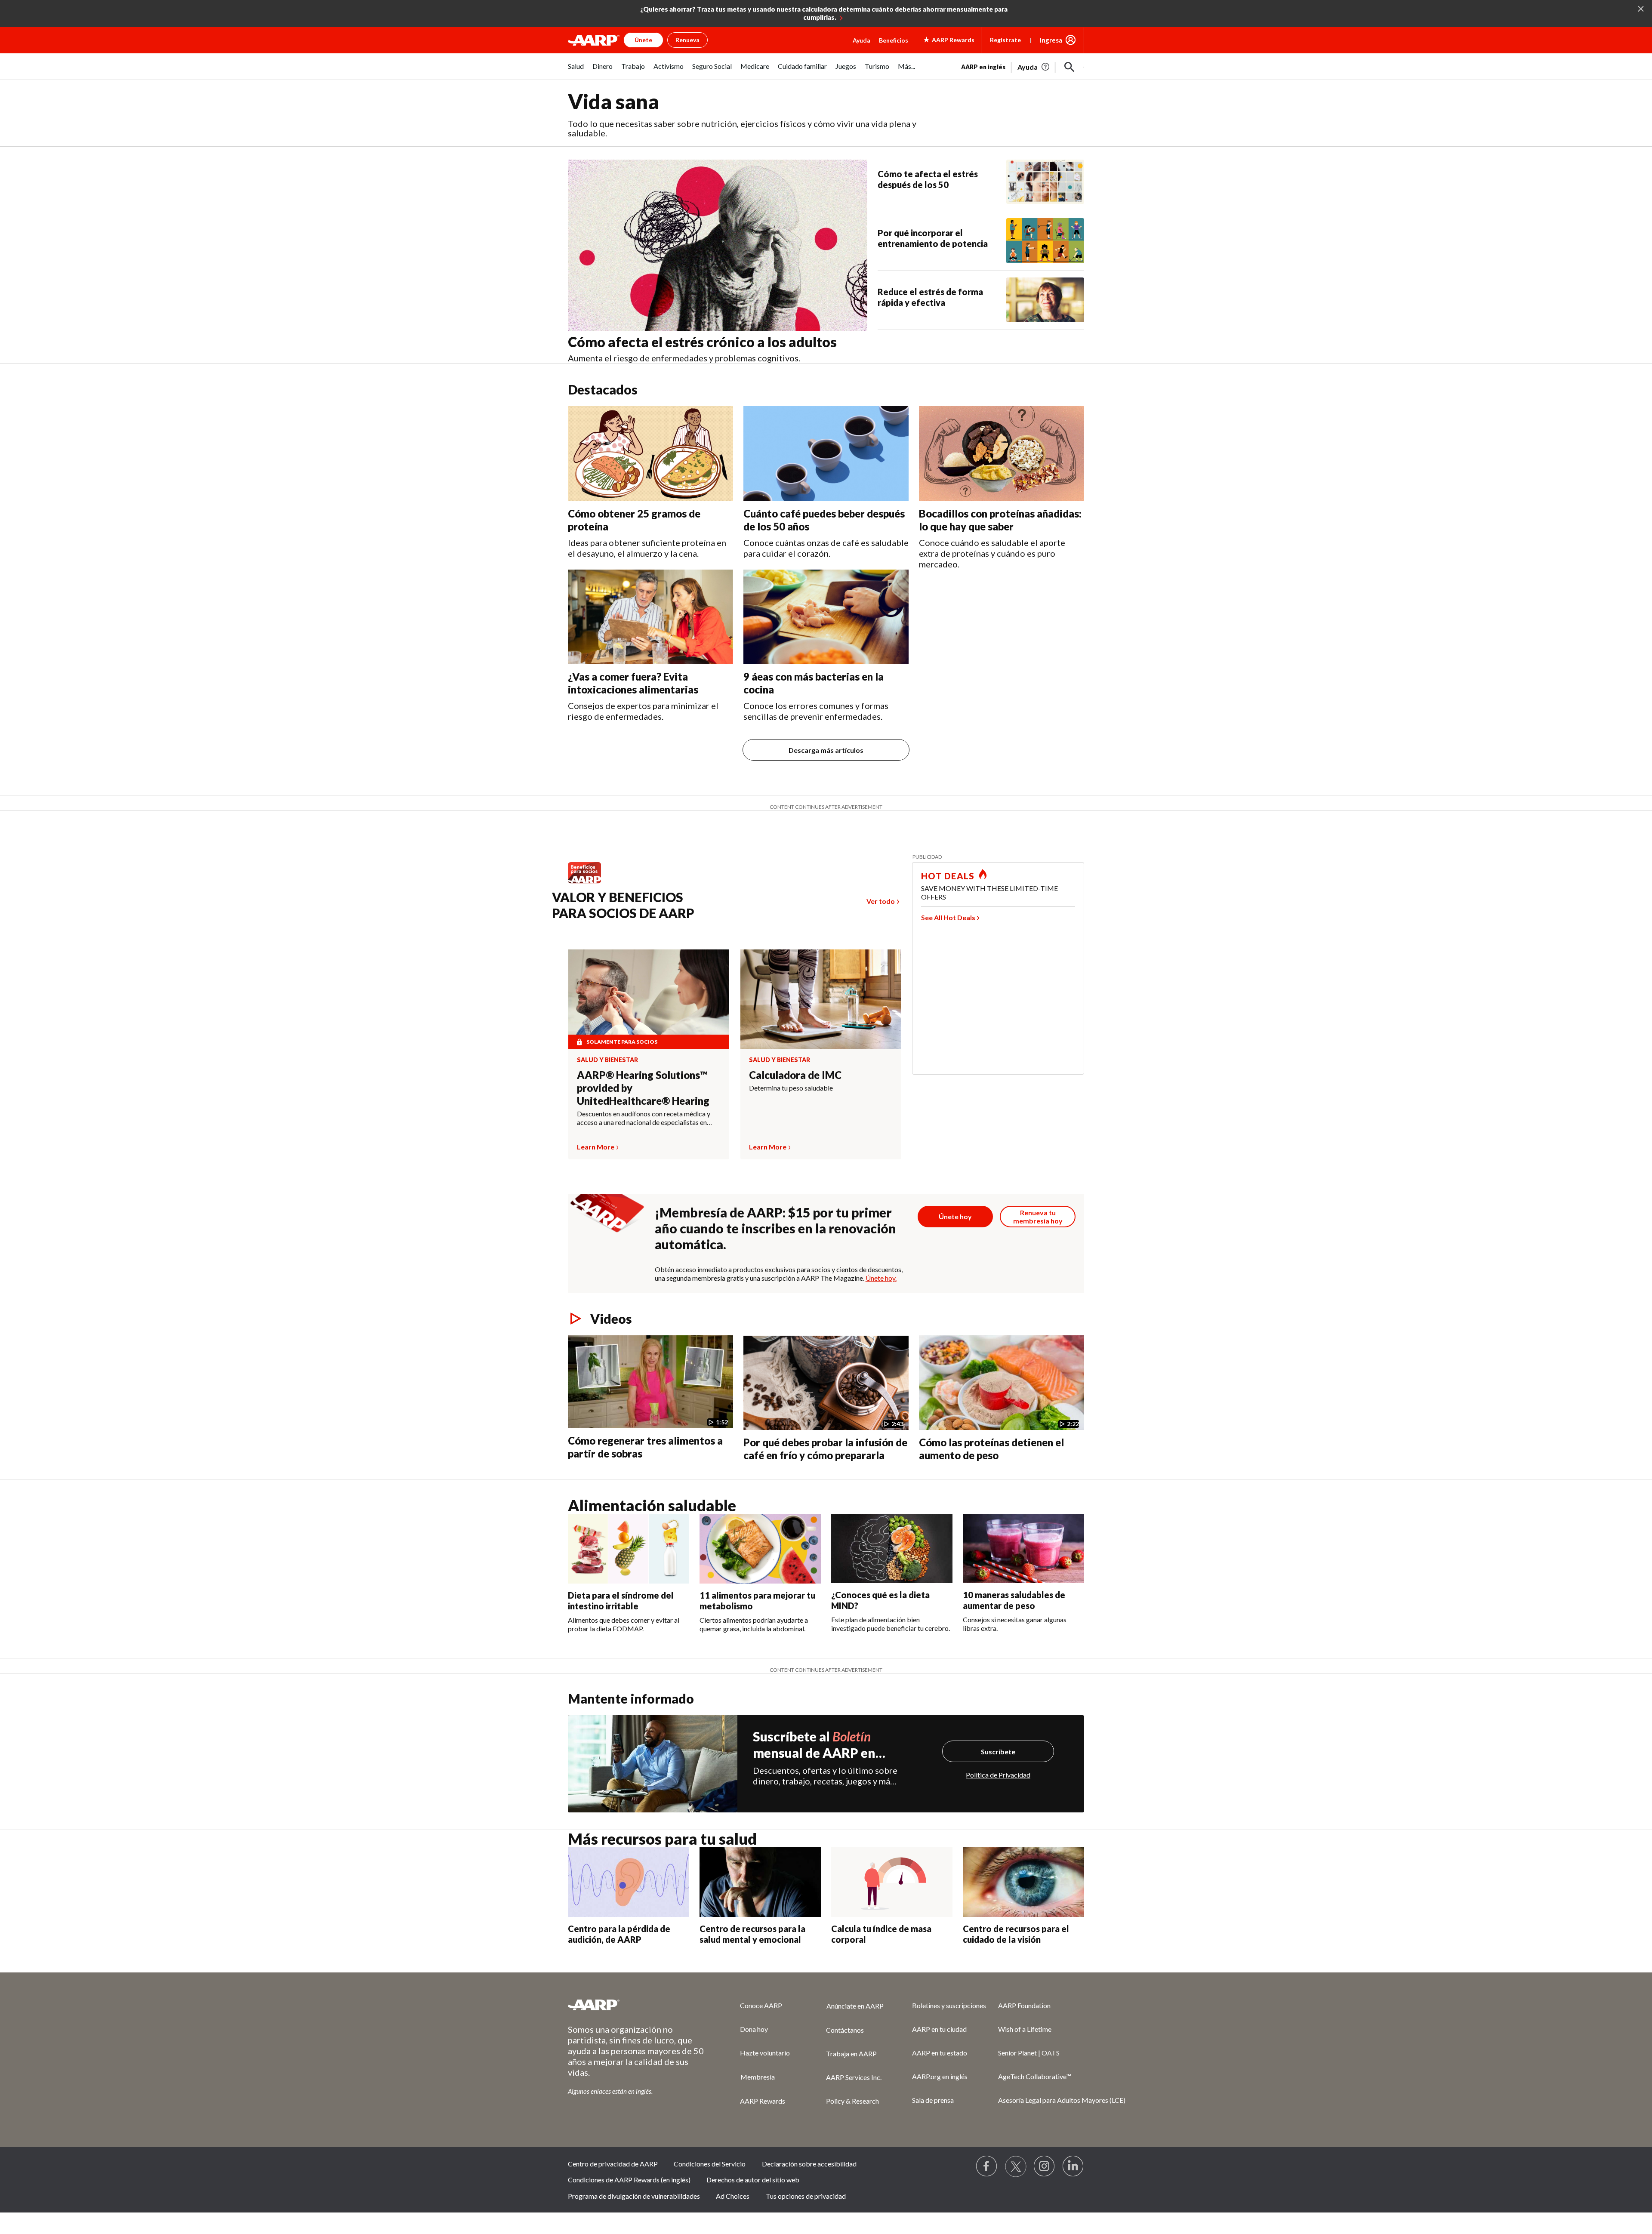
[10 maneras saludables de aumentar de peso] (1023, 1549)
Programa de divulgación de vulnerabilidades (634, 2196)
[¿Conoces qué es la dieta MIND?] (892, 1549)
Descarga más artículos (826, 750)
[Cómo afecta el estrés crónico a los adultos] (718, 246)
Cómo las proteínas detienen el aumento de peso (991, 1449)
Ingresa (1051, 40)
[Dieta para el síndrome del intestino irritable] (629, 1549)
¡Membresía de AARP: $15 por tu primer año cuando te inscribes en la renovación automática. (775, 1228)
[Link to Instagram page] (1045, 2166)
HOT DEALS (948, 876)
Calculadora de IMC (795, 1075)
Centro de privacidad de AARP (613, 2164)
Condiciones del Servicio (710, 2164)
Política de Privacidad (998, 1775)
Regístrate (1005, 40)
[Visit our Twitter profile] (1016, 2166)
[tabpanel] (1023, 66)
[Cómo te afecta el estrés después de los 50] (1045, 182)
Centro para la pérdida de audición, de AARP (619, 1934)
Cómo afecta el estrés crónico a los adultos (702, 342)
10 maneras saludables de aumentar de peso (1014, 1600)
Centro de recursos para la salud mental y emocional (752, 1934)
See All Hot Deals (948, 917)
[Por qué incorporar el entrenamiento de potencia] (1045, 240)
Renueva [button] (687, 40)
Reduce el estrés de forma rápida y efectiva (930, 297)
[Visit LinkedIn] (1073, 2166)
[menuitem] (576, 71)
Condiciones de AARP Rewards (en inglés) (629, 2180)
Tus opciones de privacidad (806, 2196)
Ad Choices (733, 2196)
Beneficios (894, 40)
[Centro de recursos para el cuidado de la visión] (1023, 1882)
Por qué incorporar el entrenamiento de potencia (933, 238)
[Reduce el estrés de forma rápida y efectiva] (1045, 300)
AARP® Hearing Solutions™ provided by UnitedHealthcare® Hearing (643, 1088)
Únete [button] (643, 40)
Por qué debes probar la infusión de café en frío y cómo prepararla (825, 1449)
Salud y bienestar (607, 1060)
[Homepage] (594, 40)
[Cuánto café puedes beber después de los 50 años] (826, 454)
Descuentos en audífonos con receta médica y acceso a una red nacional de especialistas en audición (644, 1118)
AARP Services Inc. (854, 2077)
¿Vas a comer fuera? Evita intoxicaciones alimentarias (633, 683)
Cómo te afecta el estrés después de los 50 (928, 179)
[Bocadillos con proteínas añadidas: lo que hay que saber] (1002, 453)
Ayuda (861, 40)
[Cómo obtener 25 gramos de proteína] (650, 454)
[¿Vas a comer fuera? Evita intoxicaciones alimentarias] (650, 617)
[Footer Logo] (637, 2005)
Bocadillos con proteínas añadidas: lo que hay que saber (1000, 520)
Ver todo (881, 901)
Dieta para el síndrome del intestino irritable (621, 1601)
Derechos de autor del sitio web (753, 2180)
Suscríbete (998, 1752)
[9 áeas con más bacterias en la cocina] (826, 617)
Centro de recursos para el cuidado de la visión (1016, 1934)
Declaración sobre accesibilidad (809, 2164)
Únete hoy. (881, 1278)
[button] (1069, 67)
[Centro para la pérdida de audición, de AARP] (629, 1882)
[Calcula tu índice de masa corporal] (892, 1882)
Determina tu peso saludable (791, 1088)
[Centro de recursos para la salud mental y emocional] (760, 1882)
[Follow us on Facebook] (987, 2166)
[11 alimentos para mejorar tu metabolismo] (760, 1549)
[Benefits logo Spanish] (589, 883)
